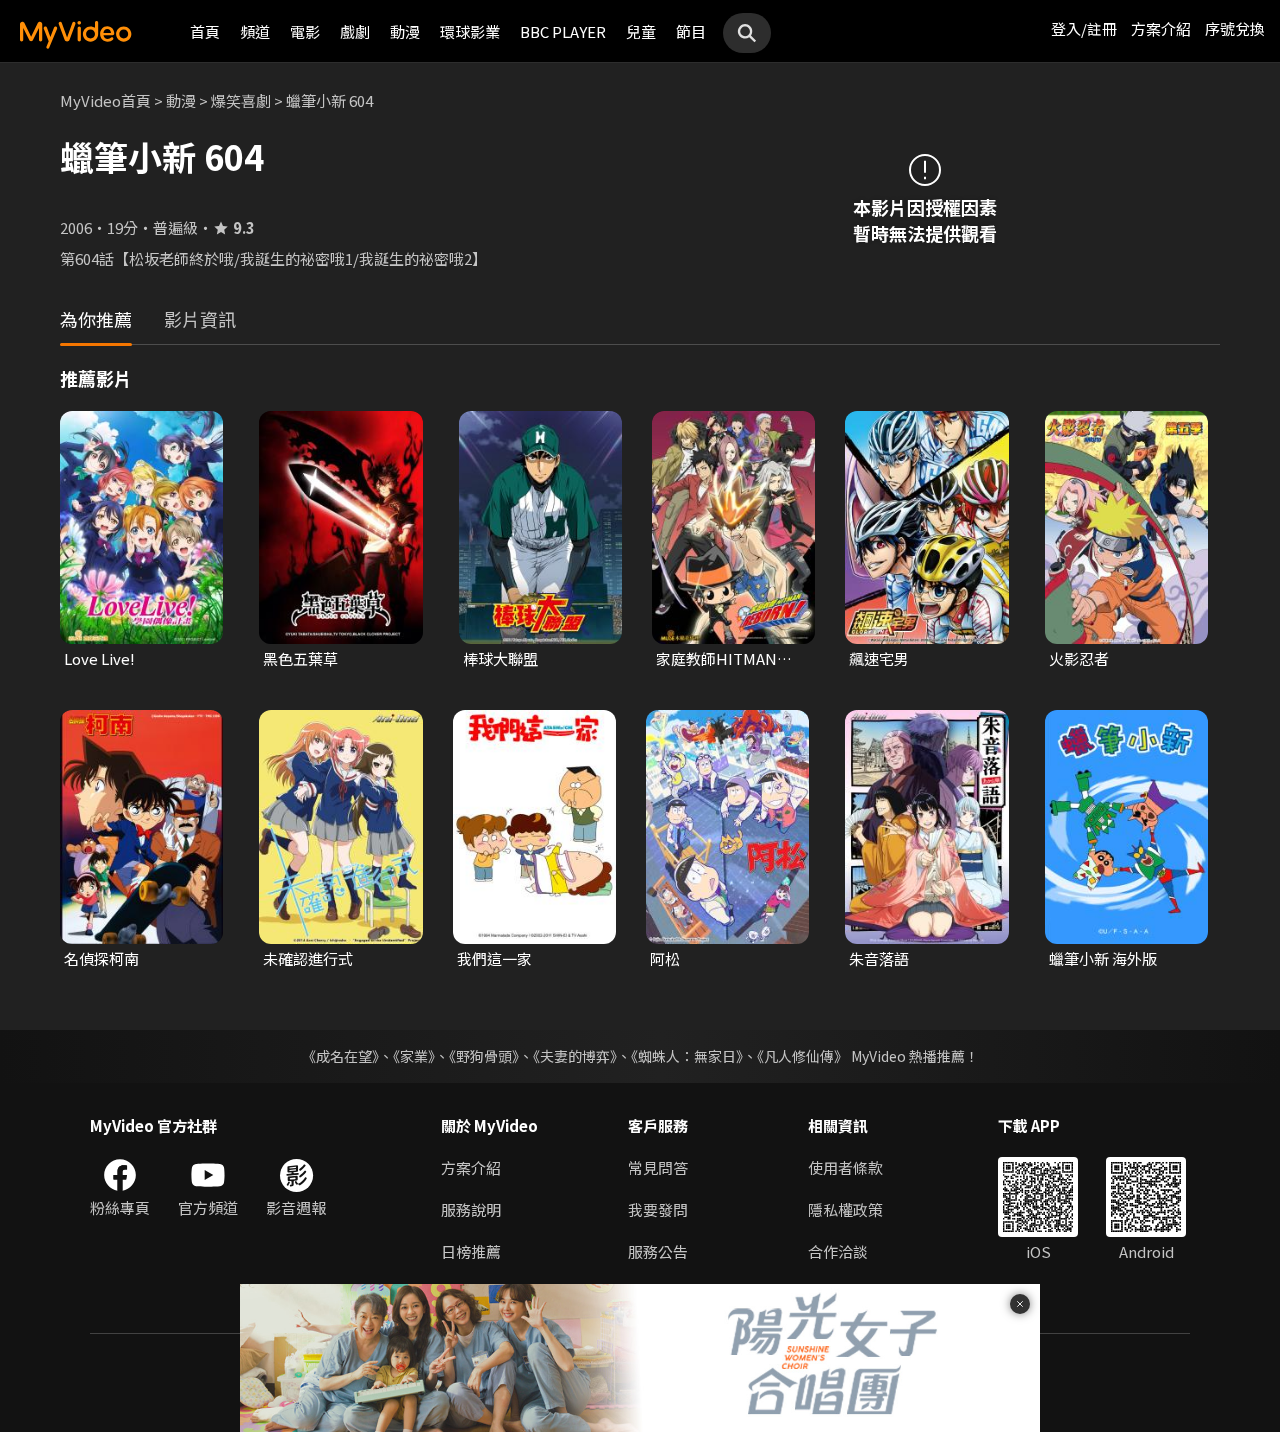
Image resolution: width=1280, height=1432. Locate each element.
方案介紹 (1161, 28)
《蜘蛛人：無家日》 (687, 1056)
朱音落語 (879, 958)
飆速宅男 (879, 658)
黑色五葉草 (300, 658)
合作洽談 (838, 1251)
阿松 (665, 958)
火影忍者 (1079, 658)
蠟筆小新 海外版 (1103, 958)
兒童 (641, 31)
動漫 (405, 31)
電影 (305, 31)
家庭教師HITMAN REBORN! (716, 659)
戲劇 (355, 31)
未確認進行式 (308, 958)
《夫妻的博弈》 (575, 1056)
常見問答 (658, 1167)
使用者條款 (845, 1167)
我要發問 (658, 1209)
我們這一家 (494, 958)
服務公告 (658, 1251)
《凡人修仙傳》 (802, 1056)
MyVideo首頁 (105, 100)
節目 (691, 31)
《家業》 (414, 1056)
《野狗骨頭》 (484, 1056)
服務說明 (471, 1209)
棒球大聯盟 (500, 658)
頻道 (255, 31)
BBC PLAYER (563, 31)
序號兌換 (1235, 28)
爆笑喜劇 (241, 100)
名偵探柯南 (101, 958)
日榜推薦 (471, 1251)
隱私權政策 (845, 1209)
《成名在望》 (340, 1056)
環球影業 (470, 31)
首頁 (205, 31)
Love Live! (99, 658)
